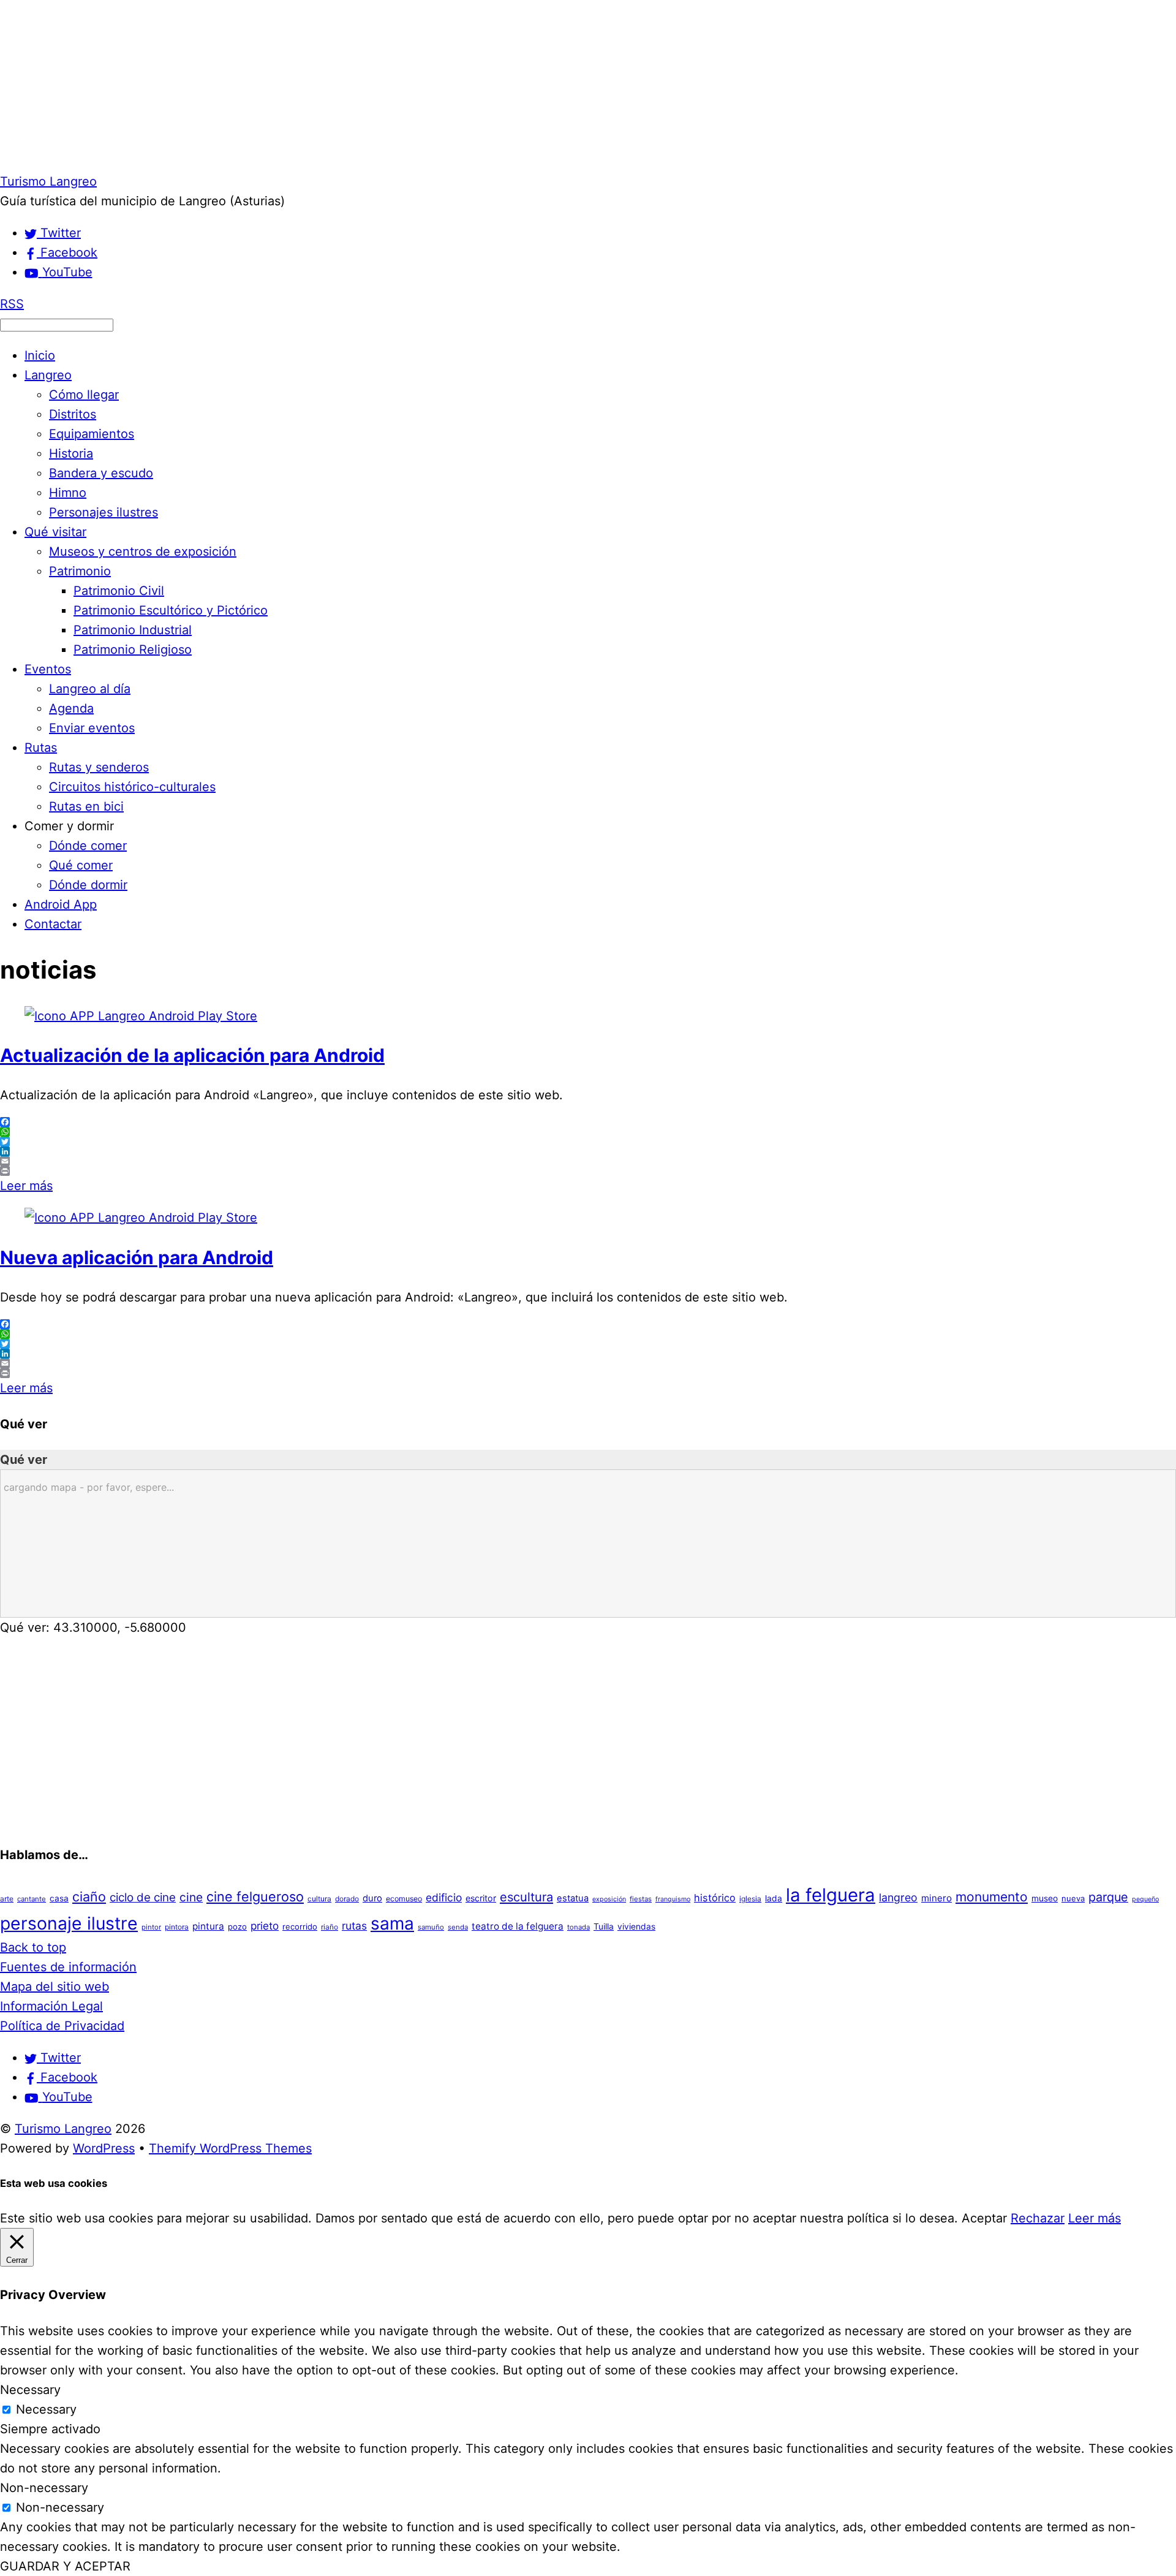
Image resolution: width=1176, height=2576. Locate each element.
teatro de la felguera (518, 1926)
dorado (347, 1899)
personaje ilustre (69, 1923)
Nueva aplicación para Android (137, 1257)
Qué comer (81, 865)
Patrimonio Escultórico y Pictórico (171, 610)
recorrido (300, 1926)
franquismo (673, 1899)
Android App (61, 904)
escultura (526, 1897)
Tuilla (604, 1926)
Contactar (53, 924)
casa (59, 1898)
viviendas (636, 1926)
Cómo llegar (84, 395)
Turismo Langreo (63, 2129)
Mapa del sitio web (55, 1987)
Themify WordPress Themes (230, 2148)
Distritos (73, 414)
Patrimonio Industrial (133, 630)
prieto (265, 1926)
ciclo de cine (143, 1897)
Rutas (41, 748)
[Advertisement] (367, 86)
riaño (330, 1927)
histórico (715, 1898)
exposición (609, 1899)
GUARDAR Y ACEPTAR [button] (65, 2566)
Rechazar (1038, 2218)
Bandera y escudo (101, 473)
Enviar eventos (92, 728)
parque (1108, 1897)
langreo (898, 1897)
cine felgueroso (255, 1896)
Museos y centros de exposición (143, 551)
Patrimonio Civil (119, 591)
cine (191, 1897)
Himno (68, 493)
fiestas (641, 1899)
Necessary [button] (30, 2390)
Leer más (26, 1186)
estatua (573, 1898)
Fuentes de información (68, 1967)
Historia (71, 453)
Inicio (40, 355)
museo (1045, 1898)
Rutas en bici (86, 806)
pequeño (1145, 1899)
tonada (579, 1927)
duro (372, 1898)
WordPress (104, 2148)
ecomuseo (404, 1899)
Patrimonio (80, 571)
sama (392, 1923)
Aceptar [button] (984, 2218)
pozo (237, 1926)
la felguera (831, 1895)
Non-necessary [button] (44, 2488)
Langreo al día (90, 689)
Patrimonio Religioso (133, 650)
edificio (444, 1897)
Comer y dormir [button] (69, 826)
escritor (481, 1898)
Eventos (48, 669)
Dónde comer (88, 846)
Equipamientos (92, 434)
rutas (354, 1926)
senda (458, 1927)
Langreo (48, 375)
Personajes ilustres (104, 512)
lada (774, 1898)
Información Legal (51, 2006)
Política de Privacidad (62, 2026)
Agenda (71, 708)
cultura (319, 1899)
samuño (431, 1927)
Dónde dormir (88, 885)
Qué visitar (55, 532)
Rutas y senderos (99, 767)
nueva (1073, 1898)
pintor (151, 1927)
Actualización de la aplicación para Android (192, 1055)
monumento (992, 1897)
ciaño (89, 1896)
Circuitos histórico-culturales (132, 787)
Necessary (46, 2409)
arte (7, 1899)
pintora (177, 1927)
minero (937, 1898)
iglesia (750, 1899)
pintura (208, 1926)
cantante (32, 1899)
